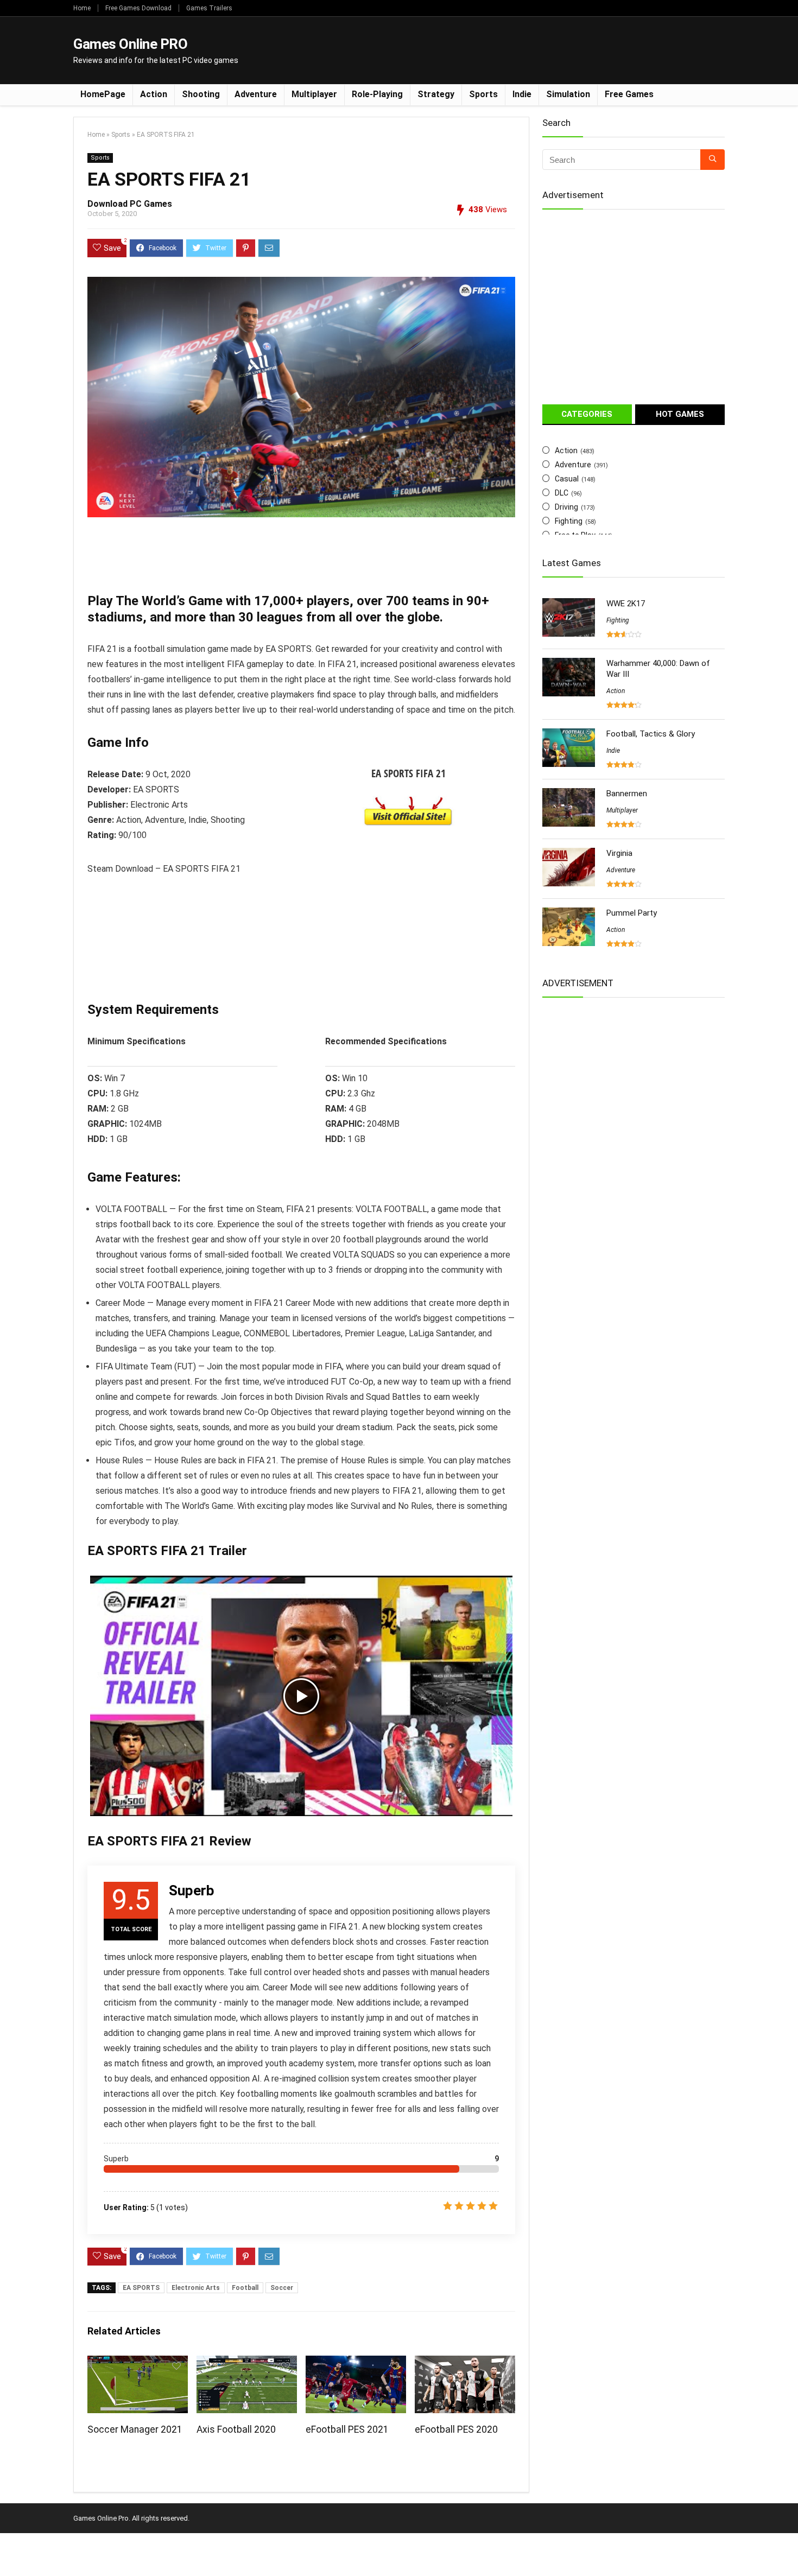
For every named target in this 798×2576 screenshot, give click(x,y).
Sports (483, 94)
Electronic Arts (196, 2288)
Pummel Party (632, 913)
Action (154, 94)
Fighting (569, 521)
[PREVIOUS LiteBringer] (11, 2549)
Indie (522, 94)
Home (82, 8)
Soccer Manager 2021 (135, 2429)
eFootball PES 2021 (347, 2429)
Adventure (256, 94)
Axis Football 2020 (236, 2429)
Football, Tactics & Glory (651, 734)
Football (245, 2288)
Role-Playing (377, 94)
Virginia (619, 853)
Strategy (436, 94)
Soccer (282, 2288)
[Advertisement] (527, 49)
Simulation (568, 94)
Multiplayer (314, 94)
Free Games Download (138, 8)
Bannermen (627, 794)
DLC (562, 493)
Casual (567, 479)
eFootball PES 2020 (456, 2429)
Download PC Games (130, 204)
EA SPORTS (141, 2288)
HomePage (103, 94)
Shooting (201, 94)
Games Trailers (209, 8)
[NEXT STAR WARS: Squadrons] (787, 2549)
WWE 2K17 (626, 604)
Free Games (629, 94)
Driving (566, 507)
